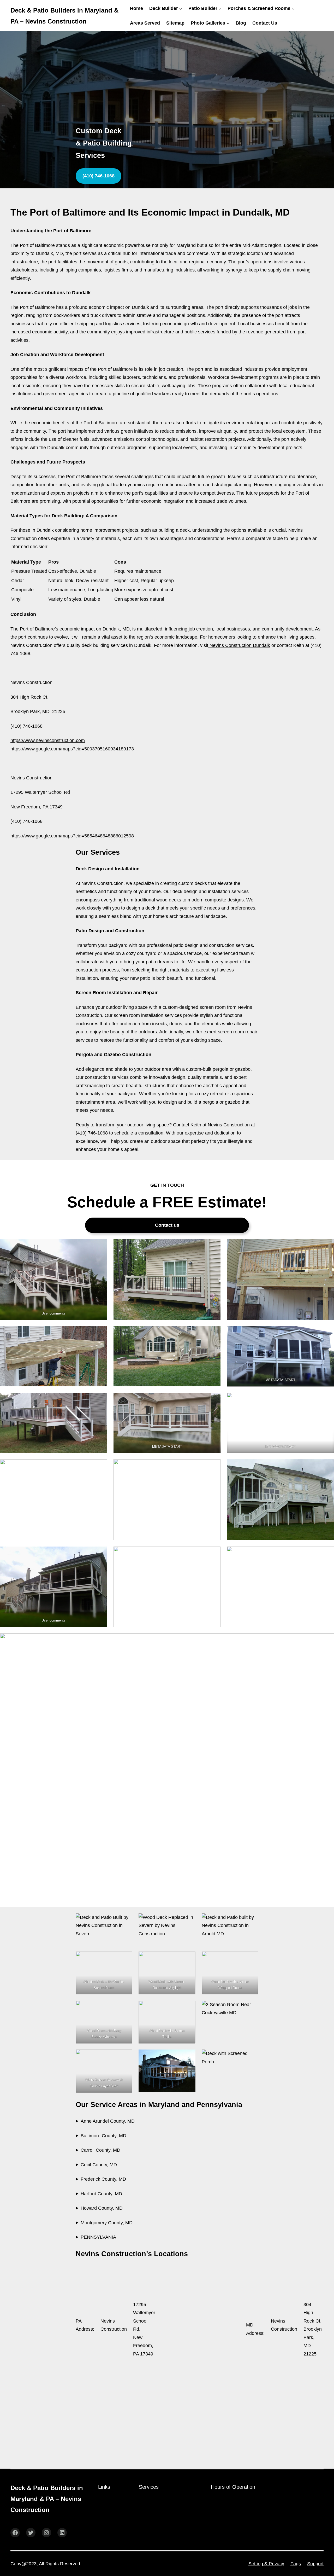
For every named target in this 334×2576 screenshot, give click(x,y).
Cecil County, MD (99, 2165)
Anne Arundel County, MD (108, 2121)
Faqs (296, 2564)
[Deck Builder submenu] (181, 8)
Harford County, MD (101, 2194)
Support (315, 2564)
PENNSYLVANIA (98, 2237)
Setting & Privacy (266, 2564)
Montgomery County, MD (107, 2223)
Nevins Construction (114, 2325)
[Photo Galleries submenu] (228, 23)
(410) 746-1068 (99, 176)
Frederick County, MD (103, 2179)
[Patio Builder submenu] (220, 8)
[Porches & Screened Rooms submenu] (293, 8)
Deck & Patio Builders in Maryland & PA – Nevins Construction (47, 2499)
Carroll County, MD (100, 2150)
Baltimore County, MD (103, 2136)
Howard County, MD (102, 2208)
